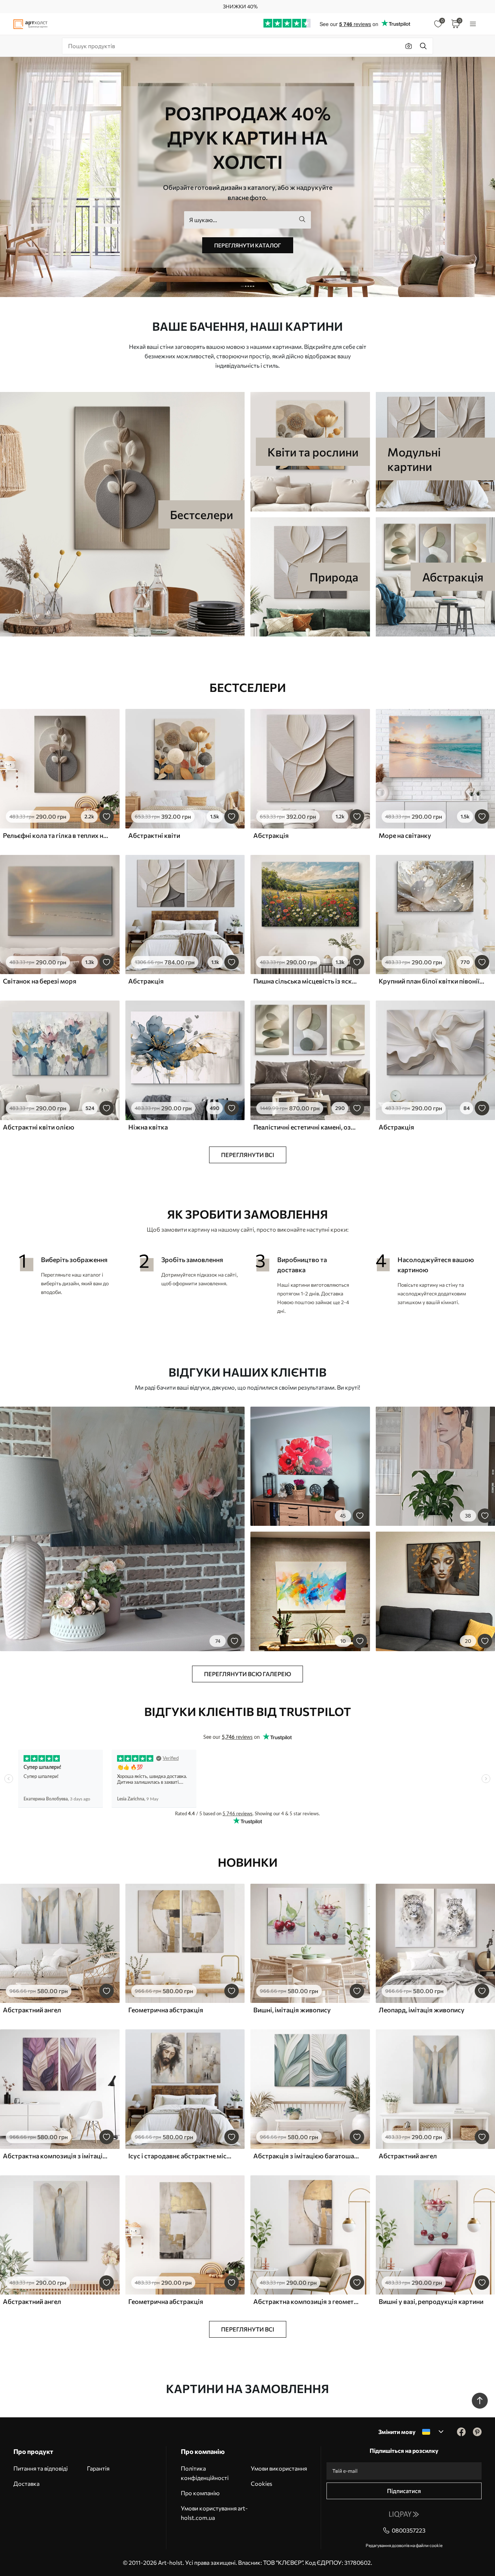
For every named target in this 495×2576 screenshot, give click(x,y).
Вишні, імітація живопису (292, 2010)
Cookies (261, 2483)
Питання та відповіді (41, 2468)
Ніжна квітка (148, 1127)
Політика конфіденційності (205, 2473)
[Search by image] (409, 46)
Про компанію (200, 2493)
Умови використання (279, 2468)
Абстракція (271, 835)
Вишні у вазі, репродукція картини (431, 2301)
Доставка (26, 2483)
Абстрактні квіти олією (39, 1127)
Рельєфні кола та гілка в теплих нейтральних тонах (56, 835)
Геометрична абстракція (166, 2010)
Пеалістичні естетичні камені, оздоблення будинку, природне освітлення (306, 1127)
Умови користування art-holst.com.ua (214, 2513)
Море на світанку (405, 835)
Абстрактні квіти (154, 835)
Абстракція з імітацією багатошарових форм (306, 2156)
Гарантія (98, 2468)
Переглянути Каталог (248, 245)
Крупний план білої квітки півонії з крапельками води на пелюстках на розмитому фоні (432, 981)
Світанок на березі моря (40, 981)
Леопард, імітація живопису (422, 2010)
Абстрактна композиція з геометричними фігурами (306, 2301)
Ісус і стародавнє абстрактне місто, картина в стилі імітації (181, 2156)
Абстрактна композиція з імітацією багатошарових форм (56, 2156)
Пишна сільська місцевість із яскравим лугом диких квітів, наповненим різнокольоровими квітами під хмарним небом (306, 981)
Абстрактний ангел (32, 2010)
